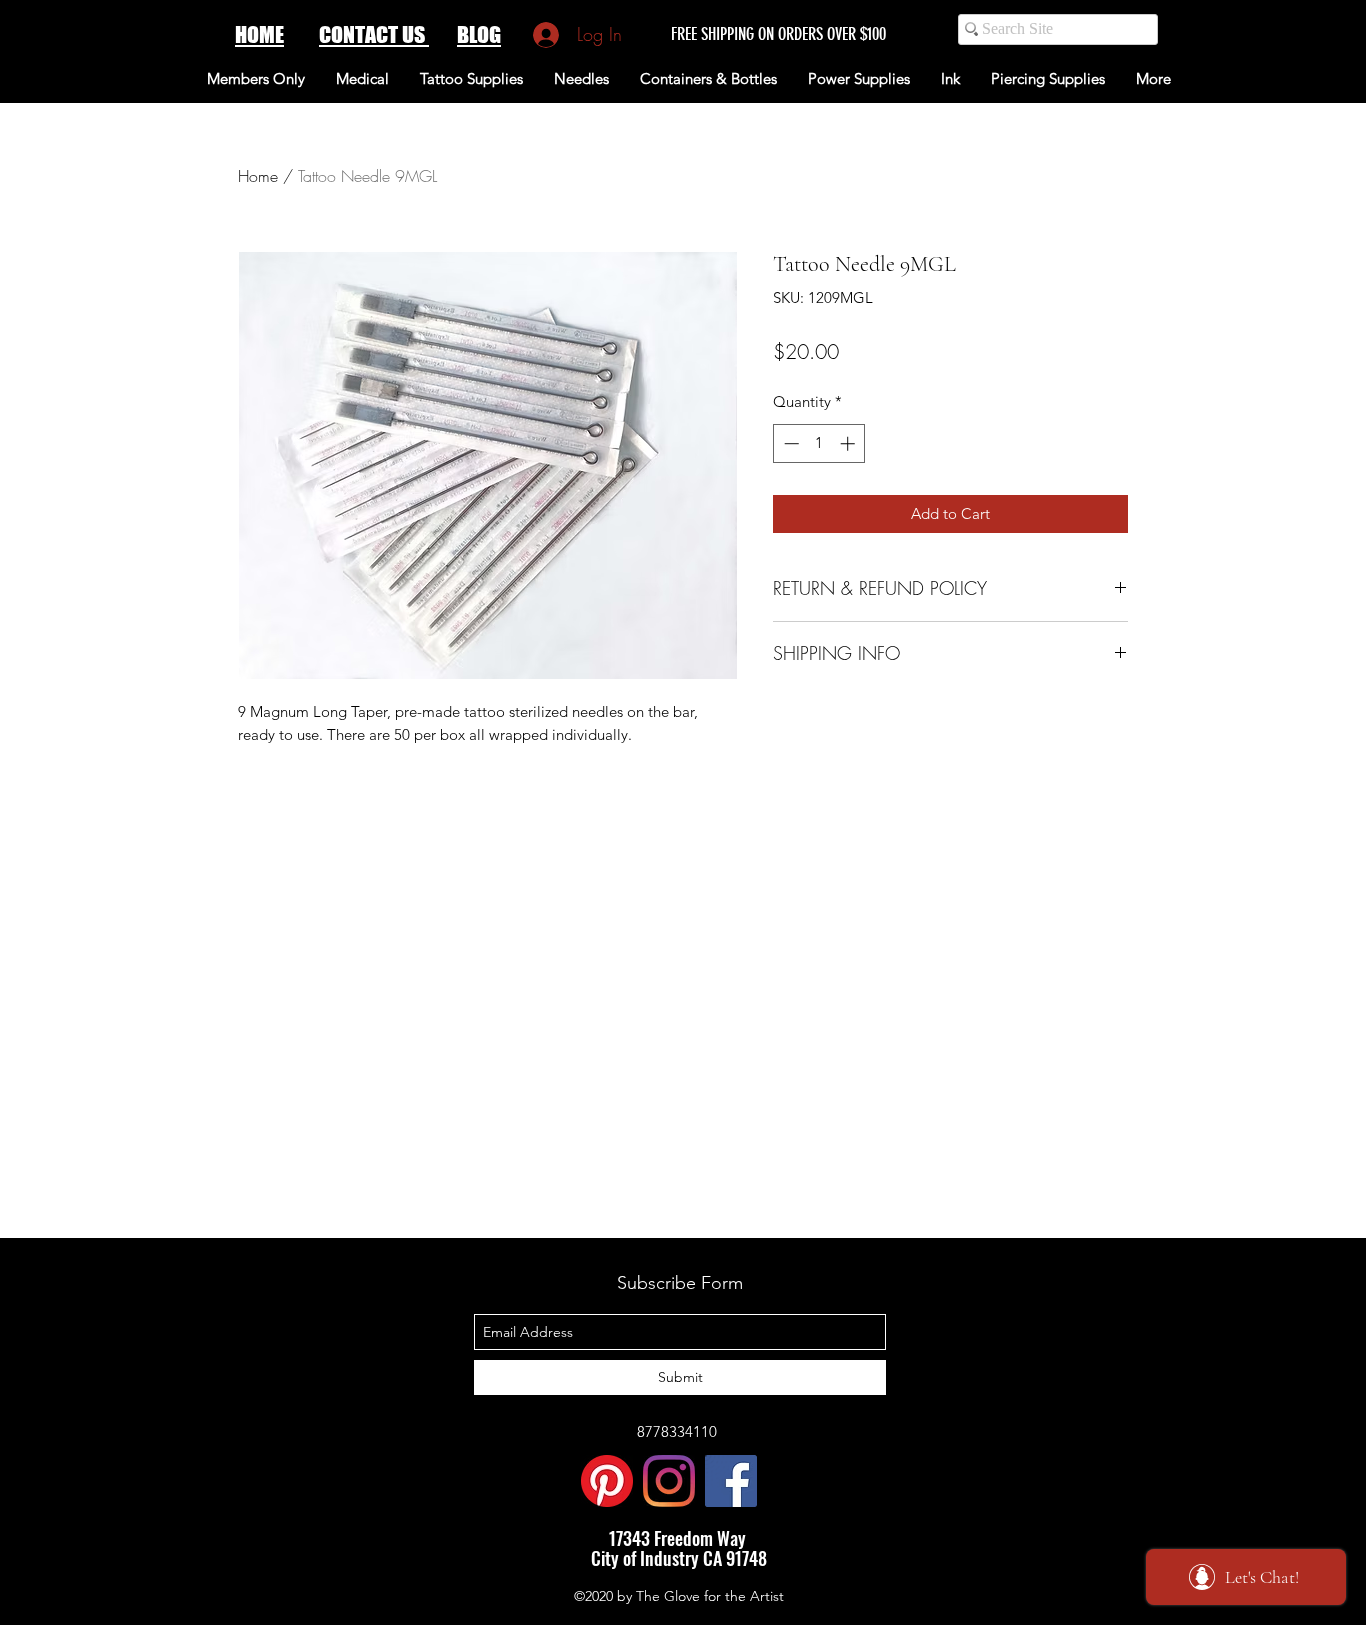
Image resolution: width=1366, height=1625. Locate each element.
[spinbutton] (819, 443)
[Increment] (849, 443)
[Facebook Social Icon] (731, 1481)
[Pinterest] (607, 1481)
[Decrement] (789, 443)
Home (258, 176)
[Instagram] (669, 1481)
